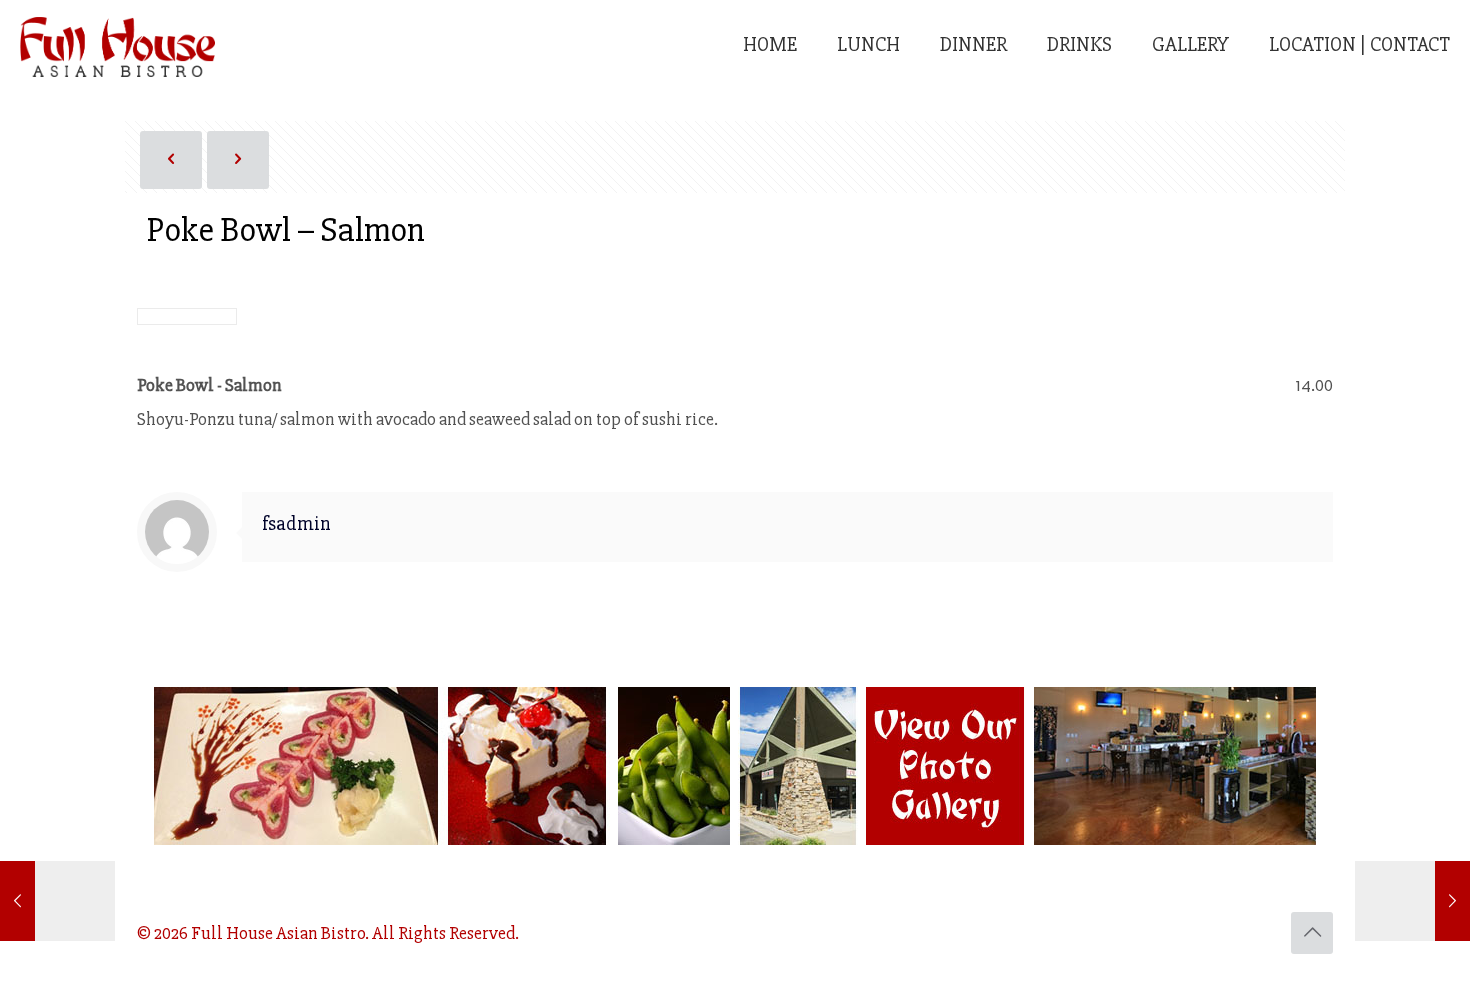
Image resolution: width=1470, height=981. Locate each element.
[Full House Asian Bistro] (117, 45)
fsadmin (296, 524)
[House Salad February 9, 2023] (57, 901)
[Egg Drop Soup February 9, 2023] (1412, 901)
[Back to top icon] (1312, 933)
